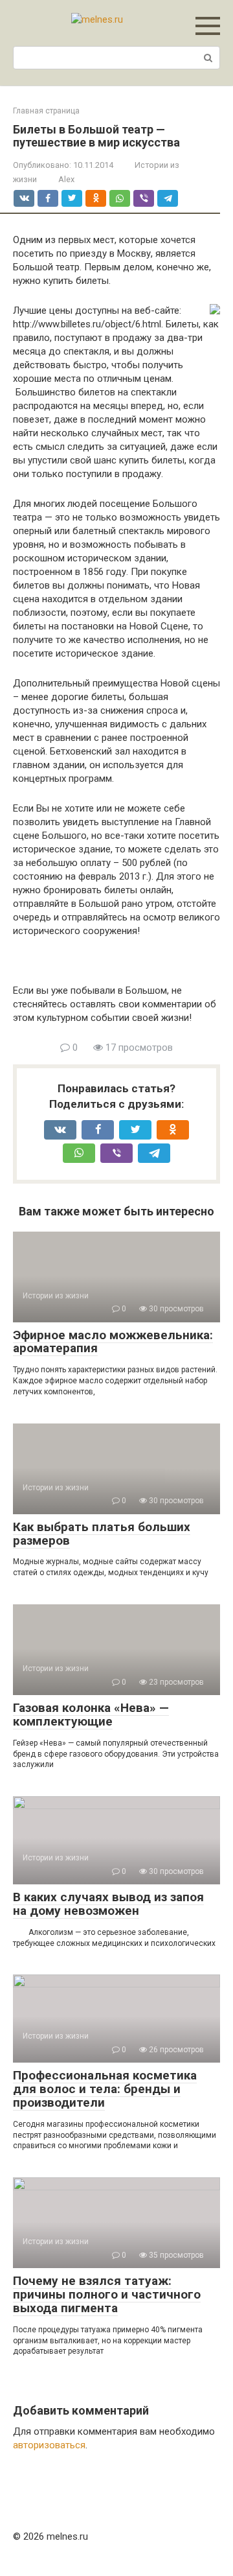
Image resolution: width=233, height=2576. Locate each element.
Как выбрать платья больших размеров (102, 1534)
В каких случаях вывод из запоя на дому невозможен (108, 1904)
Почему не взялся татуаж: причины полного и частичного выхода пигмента (107, 2294)
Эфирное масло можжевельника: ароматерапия (113, 1342)
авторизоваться (49, 2445)
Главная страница (46, 111)
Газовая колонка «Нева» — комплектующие (91, 1715)
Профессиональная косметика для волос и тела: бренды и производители (105, 2089)
